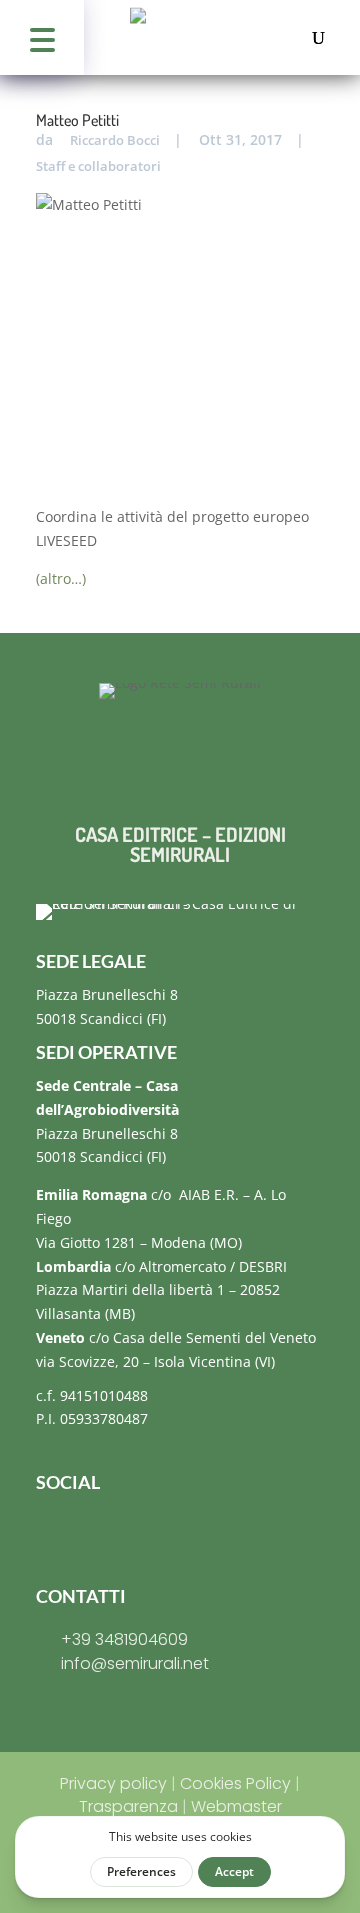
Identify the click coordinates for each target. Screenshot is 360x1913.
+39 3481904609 (124, 1639)
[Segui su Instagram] (92, 1531)
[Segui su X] (132, 1531)
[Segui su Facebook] (52, 1531)
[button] (42, 37)
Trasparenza (128, 1806)
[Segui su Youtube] (212, 1531)
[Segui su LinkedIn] (172, 1531)
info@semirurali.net (135, 1663)
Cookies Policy (235, 1783)
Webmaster (236, 1806)
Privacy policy (113, 1783)
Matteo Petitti (77, 120)
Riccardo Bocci (115, 140)
